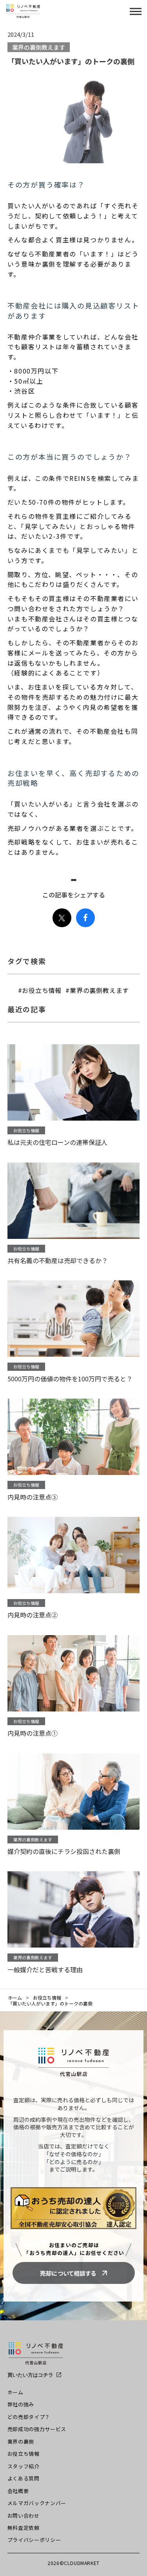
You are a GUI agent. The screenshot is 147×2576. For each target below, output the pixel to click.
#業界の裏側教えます (97, 990)
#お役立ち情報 (40, 990)
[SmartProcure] (36, 2357)
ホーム (15, 1998)
